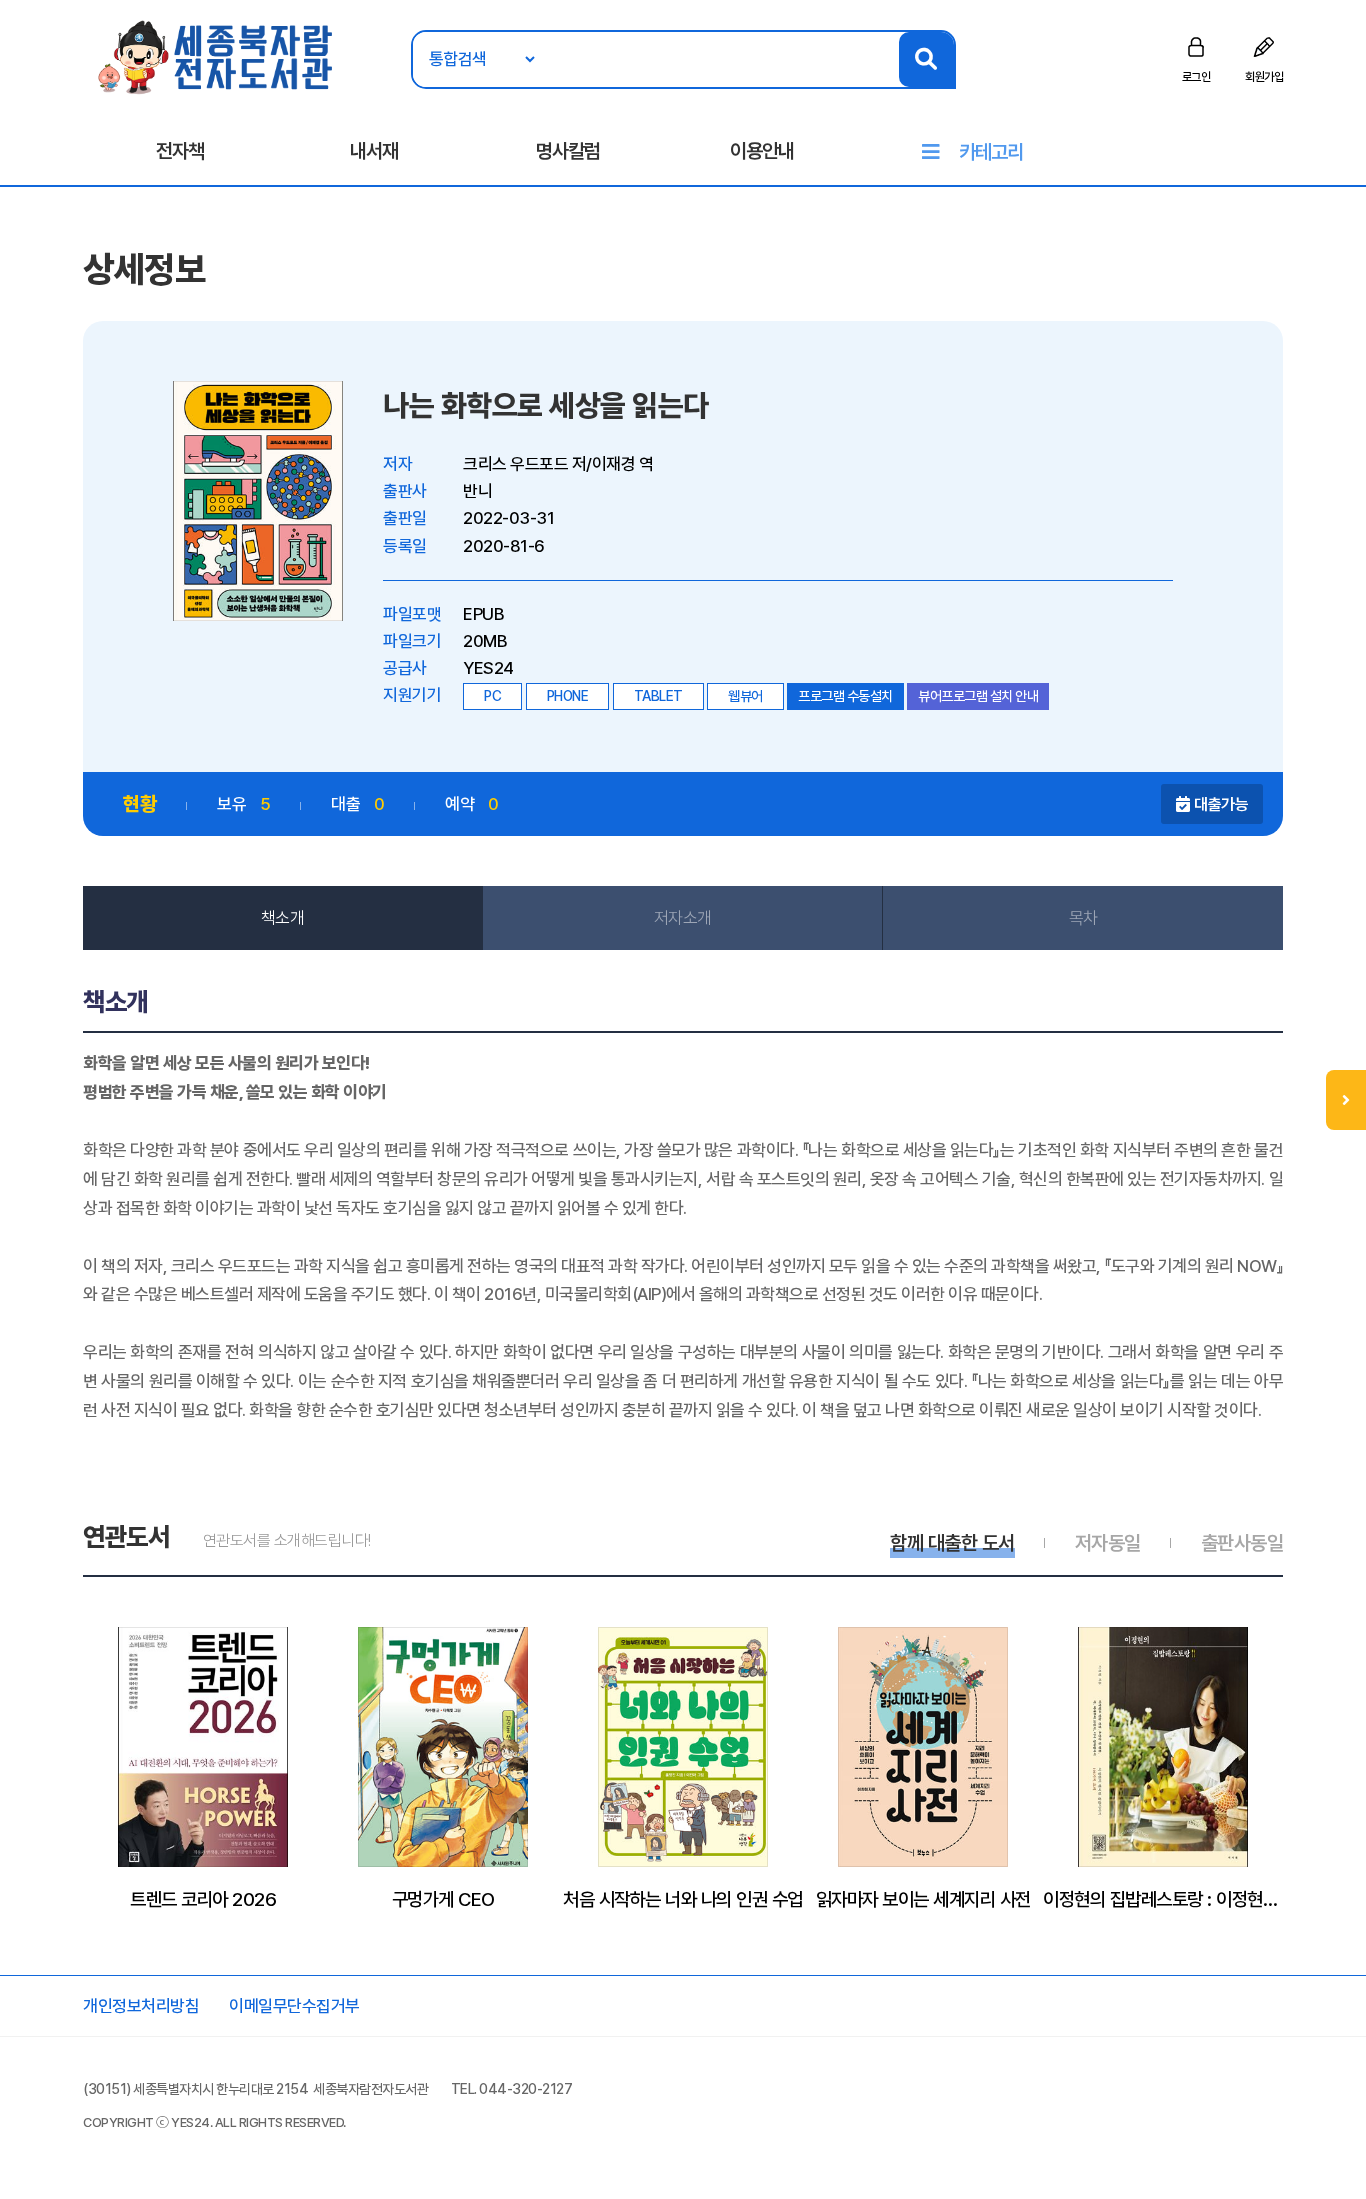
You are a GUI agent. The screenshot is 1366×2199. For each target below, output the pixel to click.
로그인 (1196, 77)
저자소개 (683, 918)
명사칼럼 (568, 151)
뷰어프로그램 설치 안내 (978, 696)
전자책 (180, 151)
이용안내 (762, 151)
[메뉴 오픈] (1346, 1100)
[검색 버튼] (926, 59)
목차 (1083, 918)
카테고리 (991, 152)
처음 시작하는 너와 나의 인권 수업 (683, 1899)
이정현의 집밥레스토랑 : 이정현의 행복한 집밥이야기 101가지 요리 (1163, 1899)
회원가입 (1264, 77)
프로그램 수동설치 (845, 696)
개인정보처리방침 (141, 2006)
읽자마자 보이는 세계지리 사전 (923, 1899)
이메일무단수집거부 (294, 2006)
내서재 (374, 151)
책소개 (283, 918)
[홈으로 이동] (216, 56)
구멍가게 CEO (443, 1899)
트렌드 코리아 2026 (203, 1899)
